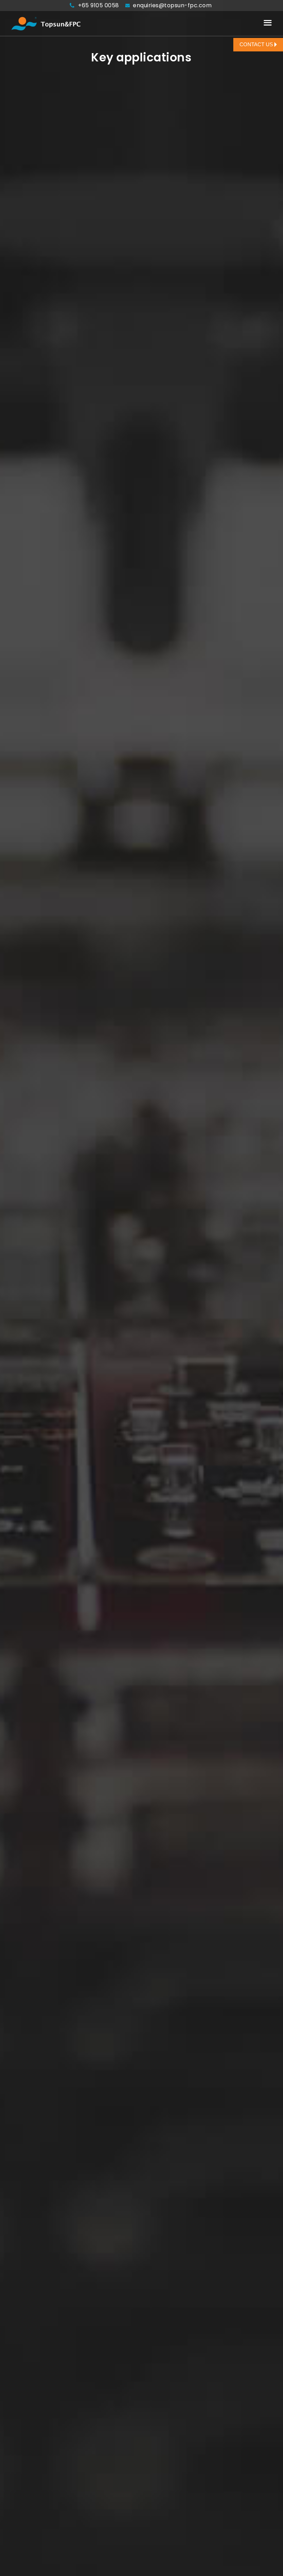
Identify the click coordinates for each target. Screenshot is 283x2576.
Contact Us (257, 45)
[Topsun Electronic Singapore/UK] (46, 23)
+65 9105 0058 (99, 5)
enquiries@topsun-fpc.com (172, 5)
